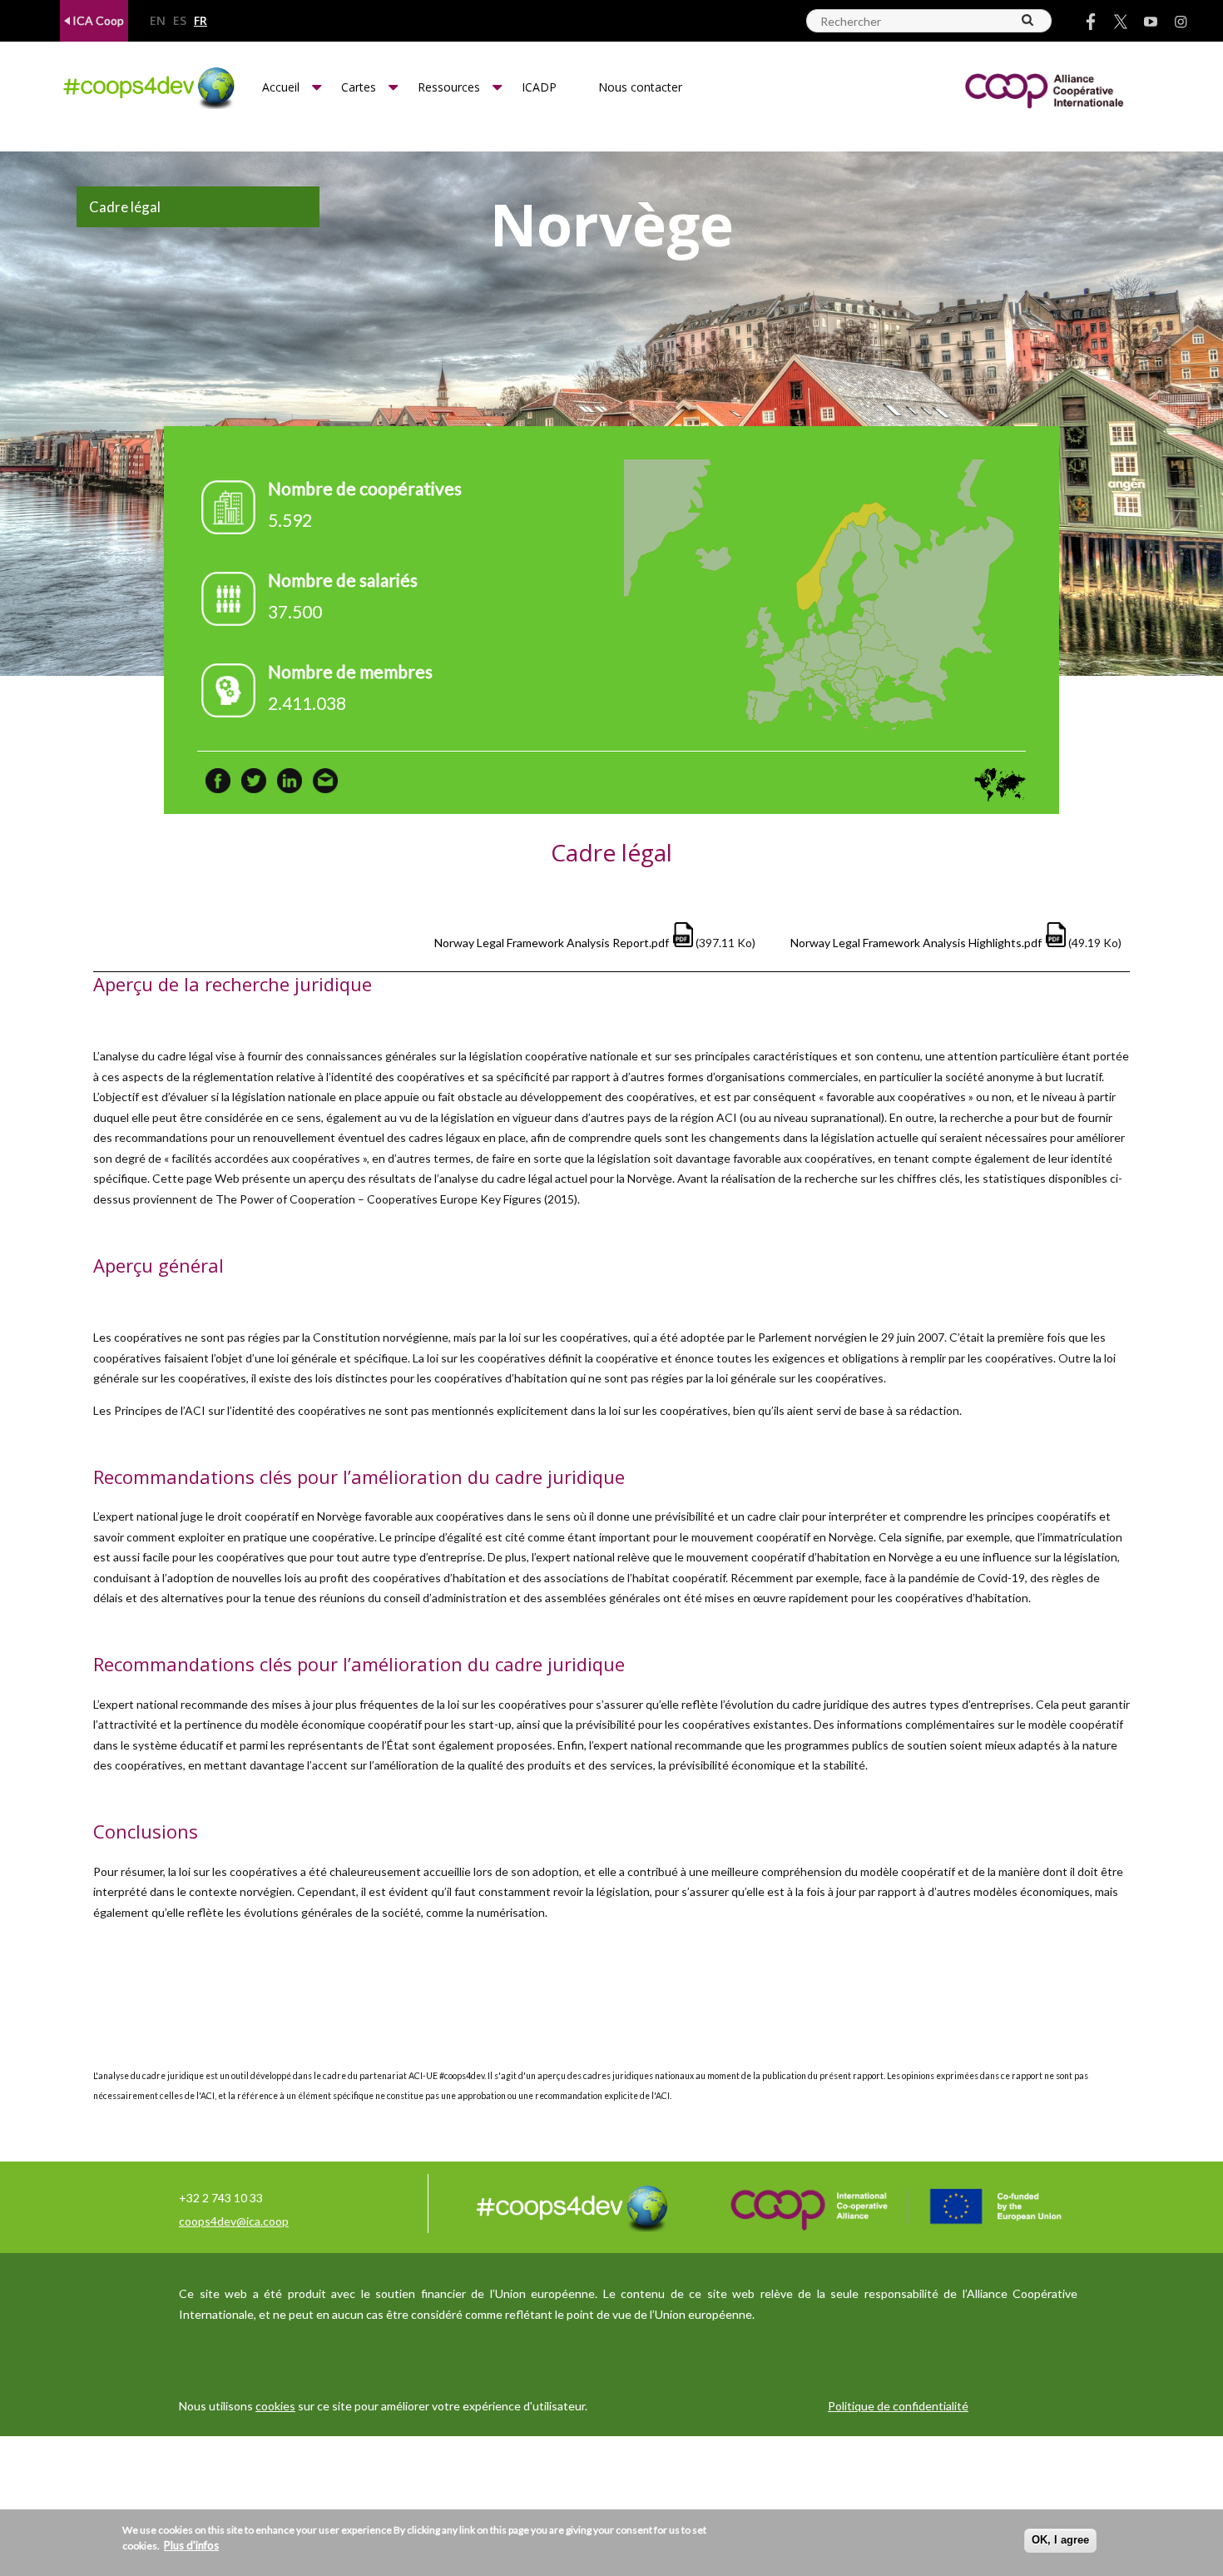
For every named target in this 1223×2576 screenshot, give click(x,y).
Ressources (449, 87)
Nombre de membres (350, 671)
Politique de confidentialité (898, 2406)
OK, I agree (1060, 2540)
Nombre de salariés (343, 580)
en (158, 21)
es (180, 21)
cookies (275, 2406)
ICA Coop (97, 20)
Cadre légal (125, 207)
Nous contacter (640, 87)
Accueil (281, 87)
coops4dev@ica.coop (234, 2221)
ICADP (539, 87)
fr (201, 21)
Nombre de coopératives (365, 488)
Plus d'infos (191, 2545)
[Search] (1028, 20)
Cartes (359, 87)
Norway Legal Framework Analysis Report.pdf (552, 943)
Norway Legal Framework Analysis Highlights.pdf (916, 943)
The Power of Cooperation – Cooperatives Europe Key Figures (379, 1199)
